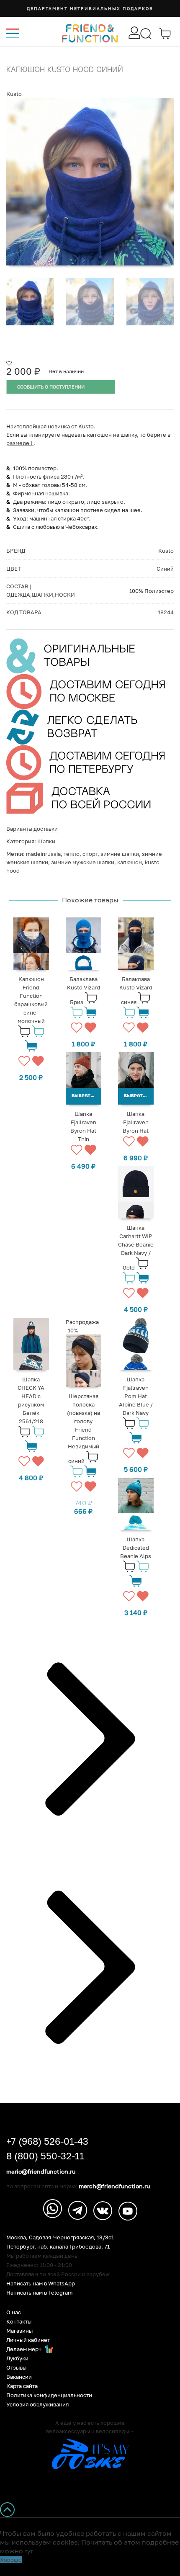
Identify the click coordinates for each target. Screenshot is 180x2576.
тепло (72, 854)
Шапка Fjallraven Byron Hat (136, 1122)
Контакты (19, 2322)
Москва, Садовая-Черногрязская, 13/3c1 (60, 2237)
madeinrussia (43, 854)
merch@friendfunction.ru (114, 2186)
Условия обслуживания (37, 2405)
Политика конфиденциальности (49, 2395)
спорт (90, 854)
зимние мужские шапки (83, 862)
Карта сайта (22, 2386)
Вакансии (19, 2377)
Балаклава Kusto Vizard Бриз (84, 990)
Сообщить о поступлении (51, 387)
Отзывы (16, 2368)
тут (29, 2551)
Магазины (19, 2331)
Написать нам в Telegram (40, 2293)
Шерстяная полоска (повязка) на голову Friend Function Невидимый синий (84, 1428)
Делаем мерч (24, 2349)
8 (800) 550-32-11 (45, 2156)
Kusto (14, 94)
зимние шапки (120, 854)
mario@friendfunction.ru (41, 2172)
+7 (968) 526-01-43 (47, 2141)
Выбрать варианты (86, 1096)
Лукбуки (17, 2358)
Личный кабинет (28, 2340)
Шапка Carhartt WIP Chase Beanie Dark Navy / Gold (136, 1248)
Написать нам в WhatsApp (41, 2284)
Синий (165, 569)
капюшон (130, 862)
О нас (14, 2312)
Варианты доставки (32, 829)
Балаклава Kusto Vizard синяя (136, 990)
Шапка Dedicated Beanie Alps (136, 1548)
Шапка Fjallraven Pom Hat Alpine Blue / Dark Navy (136, 1396)
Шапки (46, 841)
